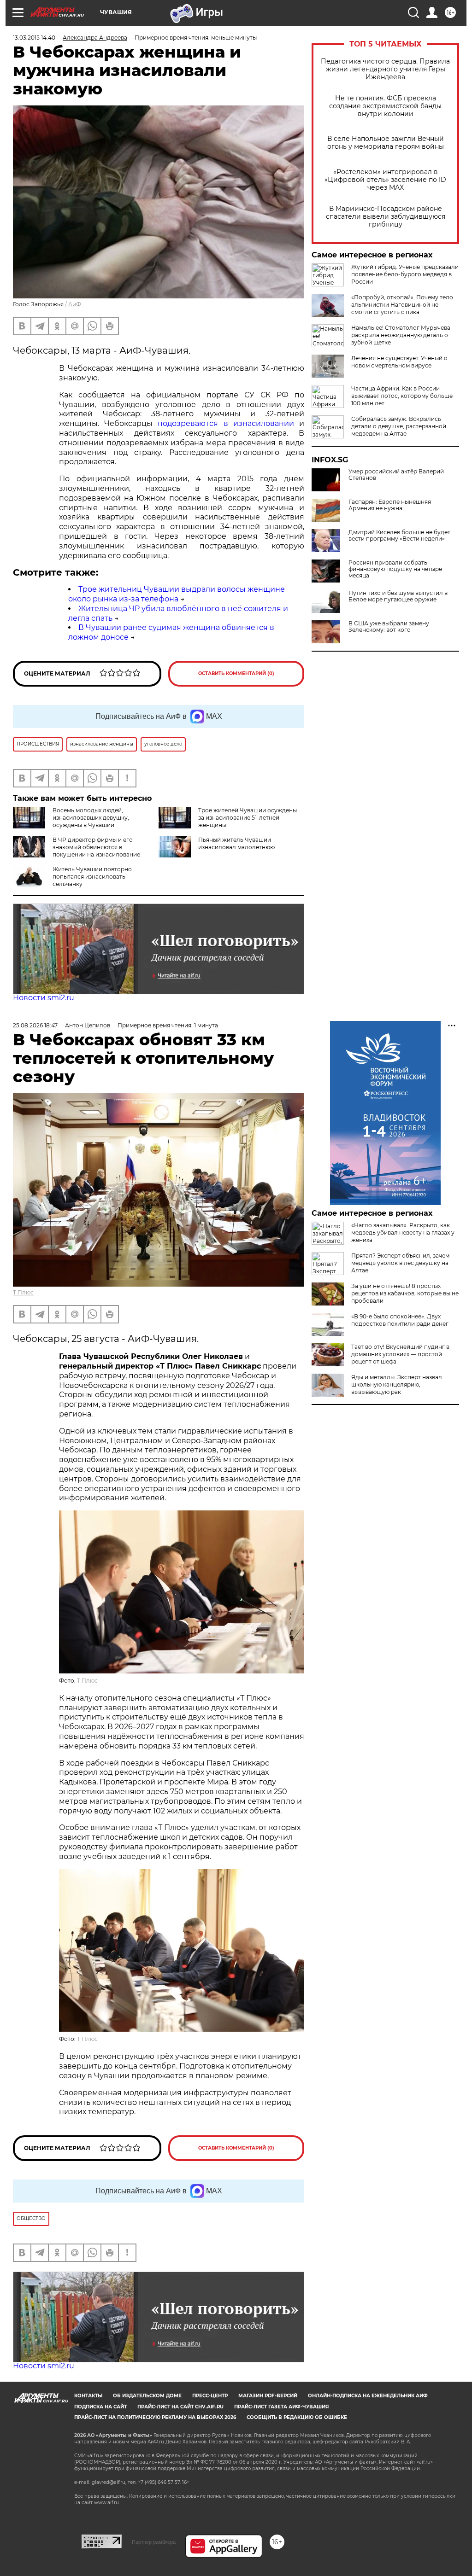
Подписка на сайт (100, 2407)
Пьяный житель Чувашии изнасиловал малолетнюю (236, 843)
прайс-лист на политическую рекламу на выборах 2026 (155, 2417)
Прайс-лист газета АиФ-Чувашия (281, 2407)
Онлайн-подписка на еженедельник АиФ (368, 2396)
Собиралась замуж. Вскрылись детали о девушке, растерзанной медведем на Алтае (399, 426)
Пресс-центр (210, 2396)
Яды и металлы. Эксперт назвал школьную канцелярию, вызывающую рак (397, 1384)
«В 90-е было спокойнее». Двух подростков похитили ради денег (400, 1320)
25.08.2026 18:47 (35, 1025)
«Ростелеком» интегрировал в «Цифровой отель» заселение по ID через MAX (385, 180)
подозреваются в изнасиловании (226, 423)
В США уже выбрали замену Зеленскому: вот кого (389, 627)
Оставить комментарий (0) (236, 673)
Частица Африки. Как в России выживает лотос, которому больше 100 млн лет (402, 396)
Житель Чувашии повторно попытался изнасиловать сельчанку (92, 877)
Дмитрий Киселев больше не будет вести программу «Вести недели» (399, 536)
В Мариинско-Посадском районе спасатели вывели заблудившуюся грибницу (386, 217)
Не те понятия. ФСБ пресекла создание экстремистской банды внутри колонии (385, 106)
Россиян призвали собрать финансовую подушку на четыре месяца (395, 569)
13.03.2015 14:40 (34, 38)
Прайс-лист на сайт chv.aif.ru (180, 2407)
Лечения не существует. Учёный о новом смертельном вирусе (399, 362)
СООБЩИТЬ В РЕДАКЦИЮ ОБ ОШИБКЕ (297, 2417)
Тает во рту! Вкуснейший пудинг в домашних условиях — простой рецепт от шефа (400, 1354)
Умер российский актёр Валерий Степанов (396, 475)
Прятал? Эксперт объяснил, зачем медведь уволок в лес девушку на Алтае (400, 1263)
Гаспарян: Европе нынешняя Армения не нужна (390, 505)
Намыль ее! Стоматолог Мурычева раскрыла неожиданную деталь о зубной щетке (401, 335)
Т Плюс (23, 1292)
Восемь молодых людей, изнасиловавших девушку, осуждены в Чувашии (91, 818)
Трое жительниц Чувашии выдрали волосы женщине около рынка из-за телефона (177, 594)
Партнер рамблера (154, 2542)
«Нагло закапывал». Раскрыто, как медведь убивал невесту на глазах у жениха (403, 1233)
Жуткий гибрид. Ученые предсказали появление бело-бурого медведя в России (405, 274)
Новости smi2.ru (44, 998)
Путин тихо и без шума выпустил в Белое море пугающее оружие (398, 596)
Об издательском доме (147, 2396)
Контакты (88, 2396)
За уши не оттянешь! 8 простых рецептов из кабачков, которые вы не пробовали (405, 1293)
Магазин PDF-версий (268, 2396)
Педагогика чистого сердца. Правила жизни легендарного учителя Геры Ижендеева (385, 69)
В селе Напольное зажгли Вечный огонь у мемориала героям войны (386, 143)
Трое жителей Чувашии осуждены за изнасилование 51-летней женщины (248, 818)
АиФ (75, 304)
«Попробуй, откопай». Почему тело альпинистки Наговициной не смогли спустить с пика (402, 305)
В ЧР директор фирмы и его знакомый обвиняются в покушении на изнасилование (96, 847)
